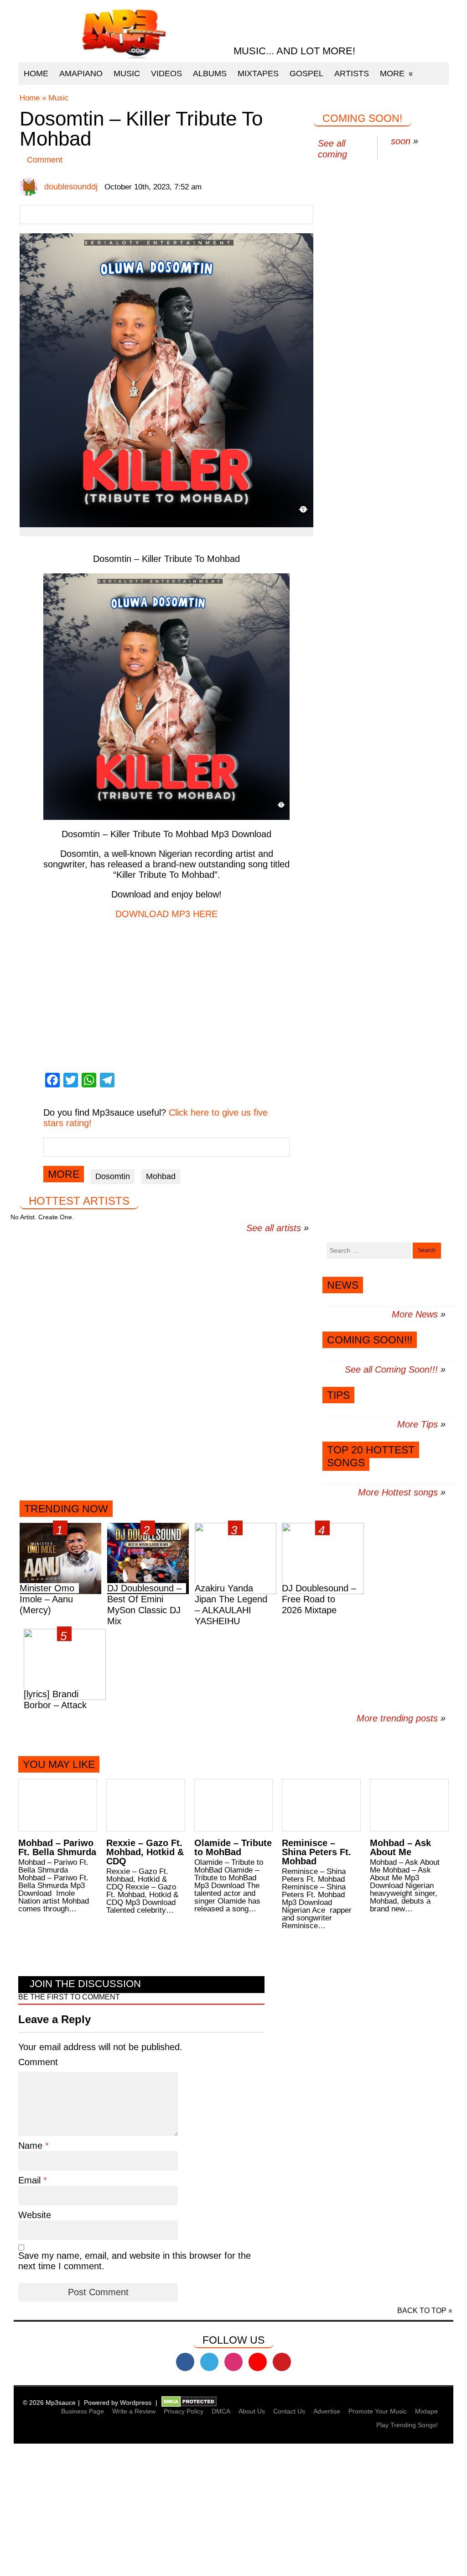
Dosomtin (113, 1176)
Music (127, 73)
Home (36, 73)
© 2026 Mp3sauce (49, 2403)
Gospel (306, 73)
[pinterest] (282, 2362)
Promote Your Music (378, 2411)
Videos (166, 73)
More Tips (418, 1424)
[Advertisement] (233, 2511)
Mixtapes (258, 73)
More (392, 73)
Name (32, 2146)
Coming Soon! (362, 118)
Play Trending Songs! (407, 2425)
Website (35, 2215)
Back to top (422, 2311)
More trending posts (401, 1718)
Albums (210, 73)
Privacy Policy (184, 2411)
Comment (45, 160)
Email (31, 2180)
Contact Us (289, 2411)
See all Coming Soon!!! (391, 1369)
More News (415, 1314)
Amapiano (81, 73)
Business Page (83, 2411)
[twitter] (209, 2362)
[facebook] (185, 2362)
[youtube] (258, 2362)
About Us (252, 2411)
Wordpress (136, 2403)
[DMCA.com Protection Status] (189, 2403)
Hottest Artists (79, 1201)
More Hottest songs (398, 1492)
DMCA (221, 2411)
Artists (352, 73)
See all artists (274, 1228)
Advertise (327, 2411)
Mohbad (161, 1176)
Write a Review (134, 2411)
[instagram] (233, 2362)
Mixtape (426, 2411)
